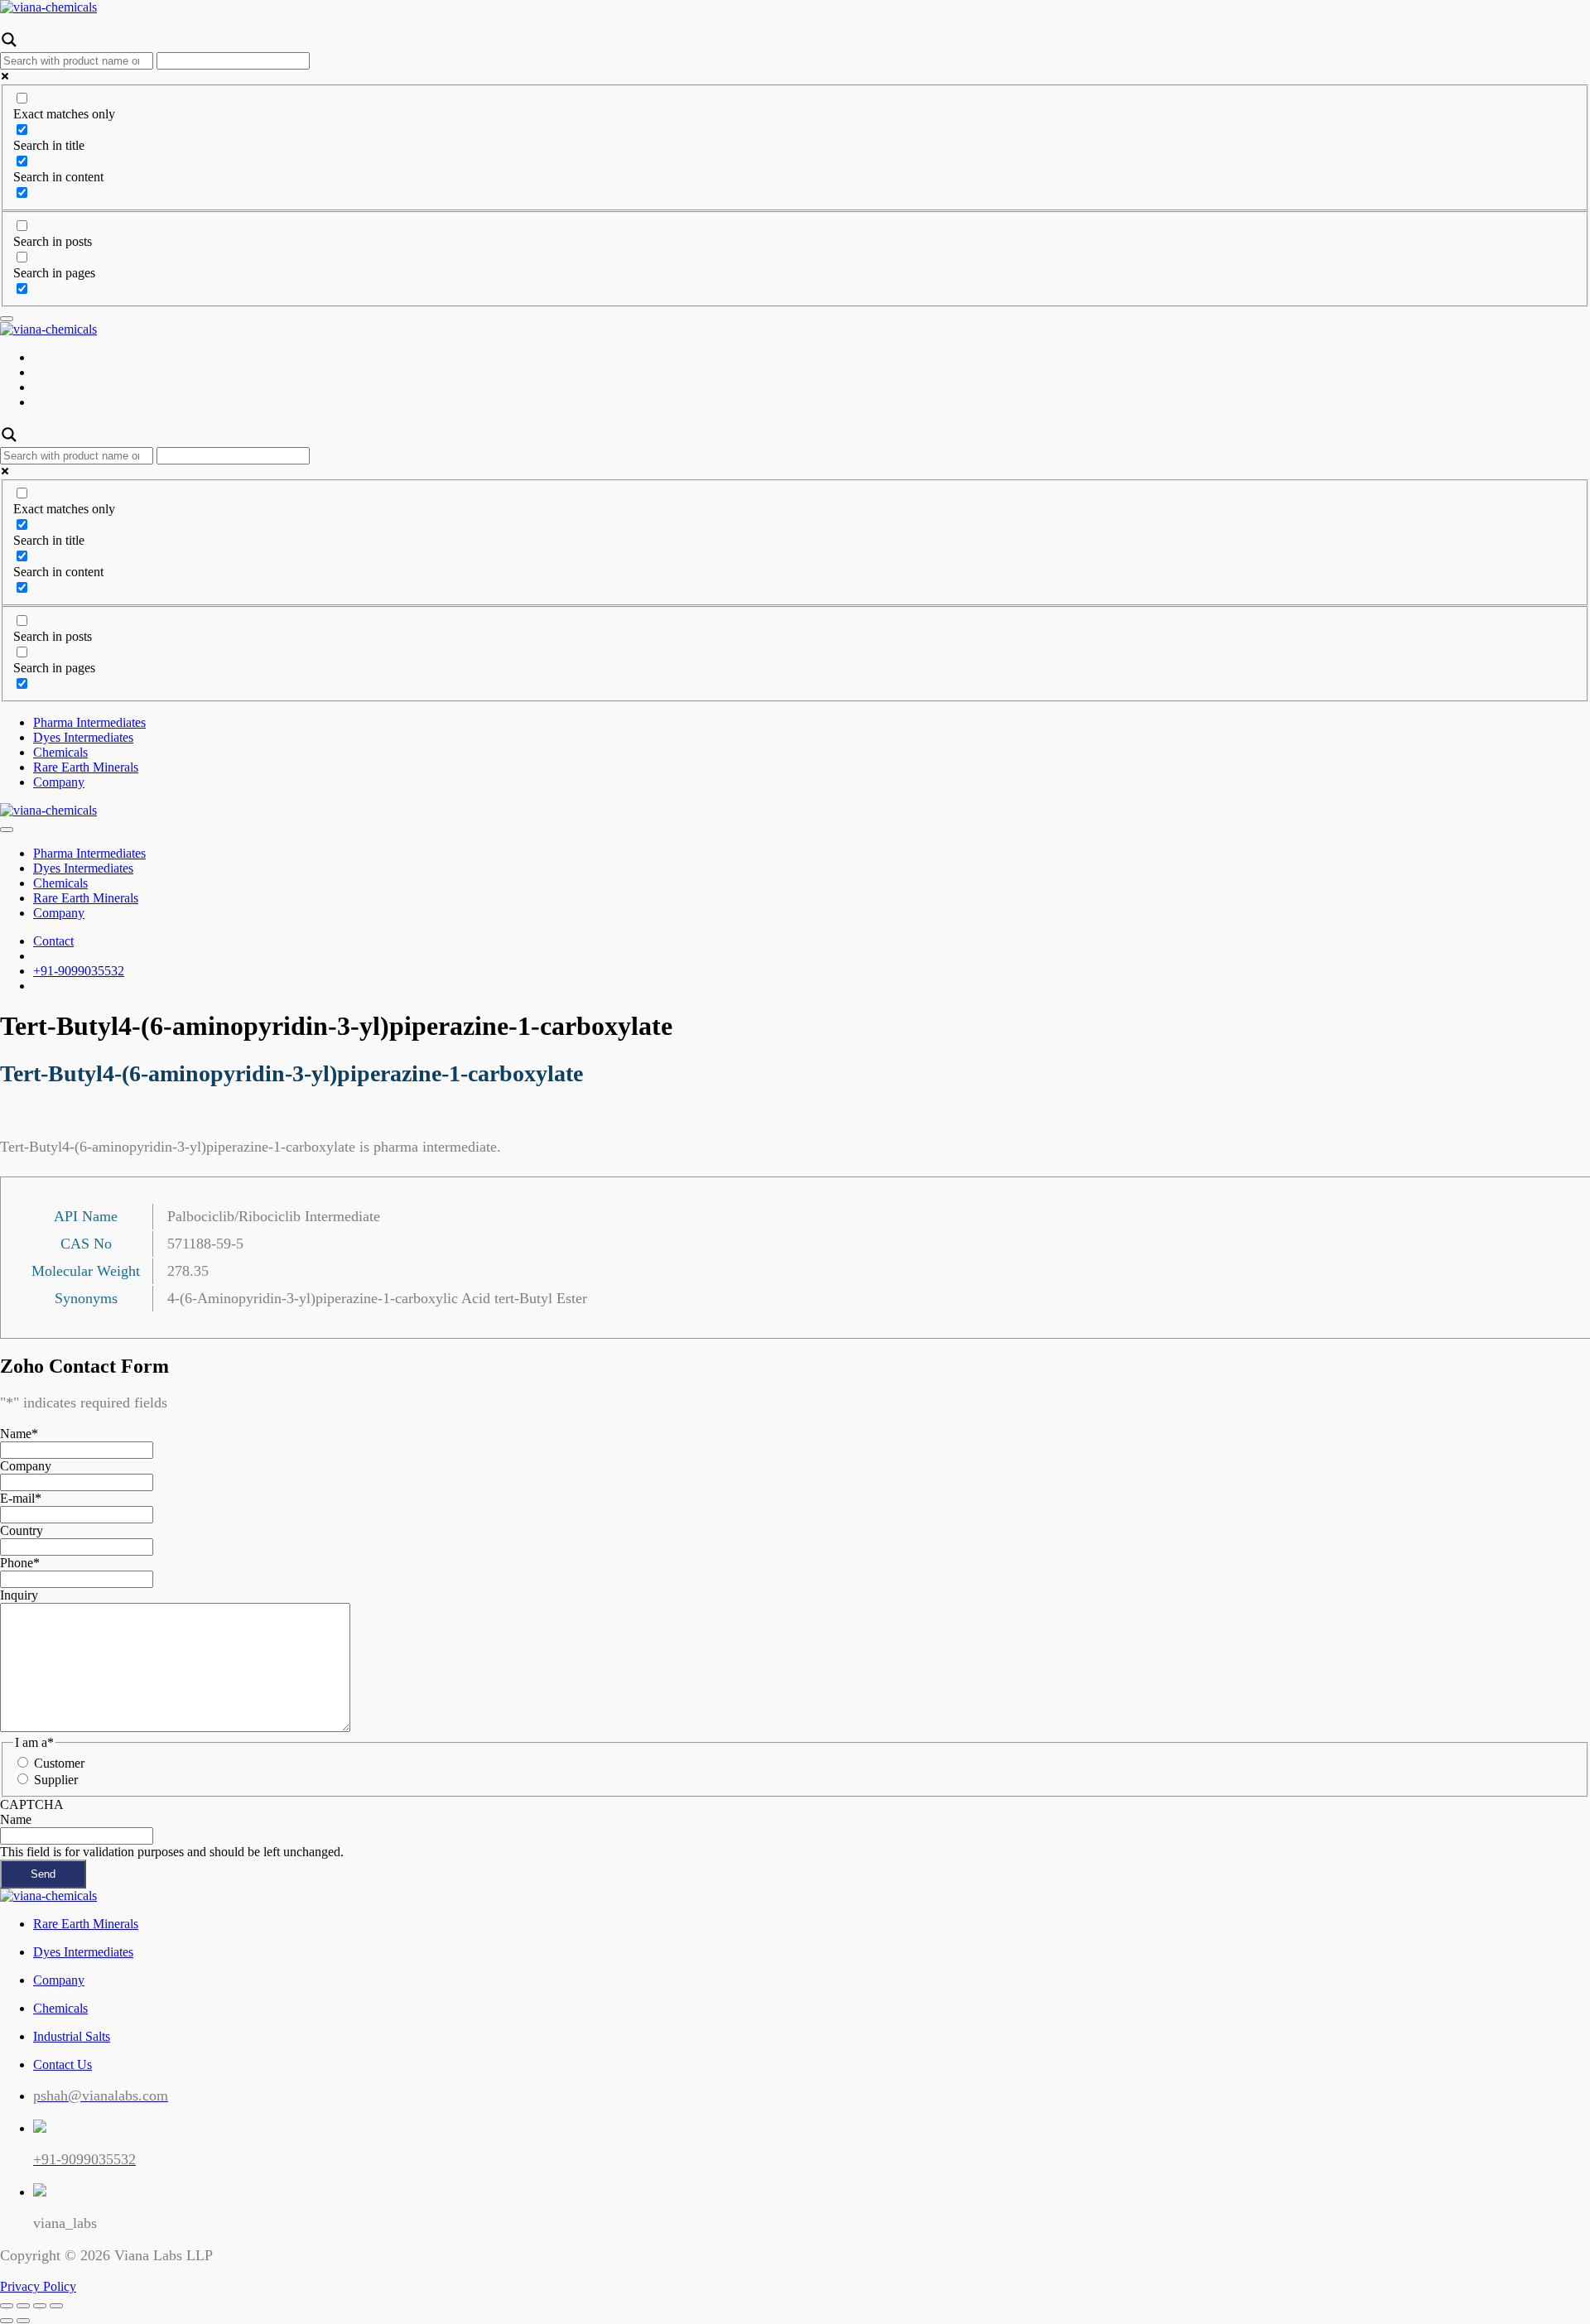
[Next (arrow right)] (23, 2321)
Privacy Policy (38, 2286)
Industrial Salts (72, 2036)
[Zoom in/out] (56, 2306)
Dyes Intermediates (83, 737)
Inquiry (19, 1595)
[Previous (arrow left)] (7, 2321)
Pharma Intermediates (89, 722)
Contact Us (63, 2064)
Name (19, 1434)
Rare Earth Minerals (86, 767)
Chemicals (60, 752)
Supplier (56, 1780)
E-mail (21, 1498)
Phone (20, 1563)
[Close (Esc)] (7, 2306)
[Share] (23, 2306)
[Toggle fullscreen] (40, 2306)
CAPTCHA (32, 1804)
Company (59, 782)
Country (22, 1530)
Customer (59, 1763)
